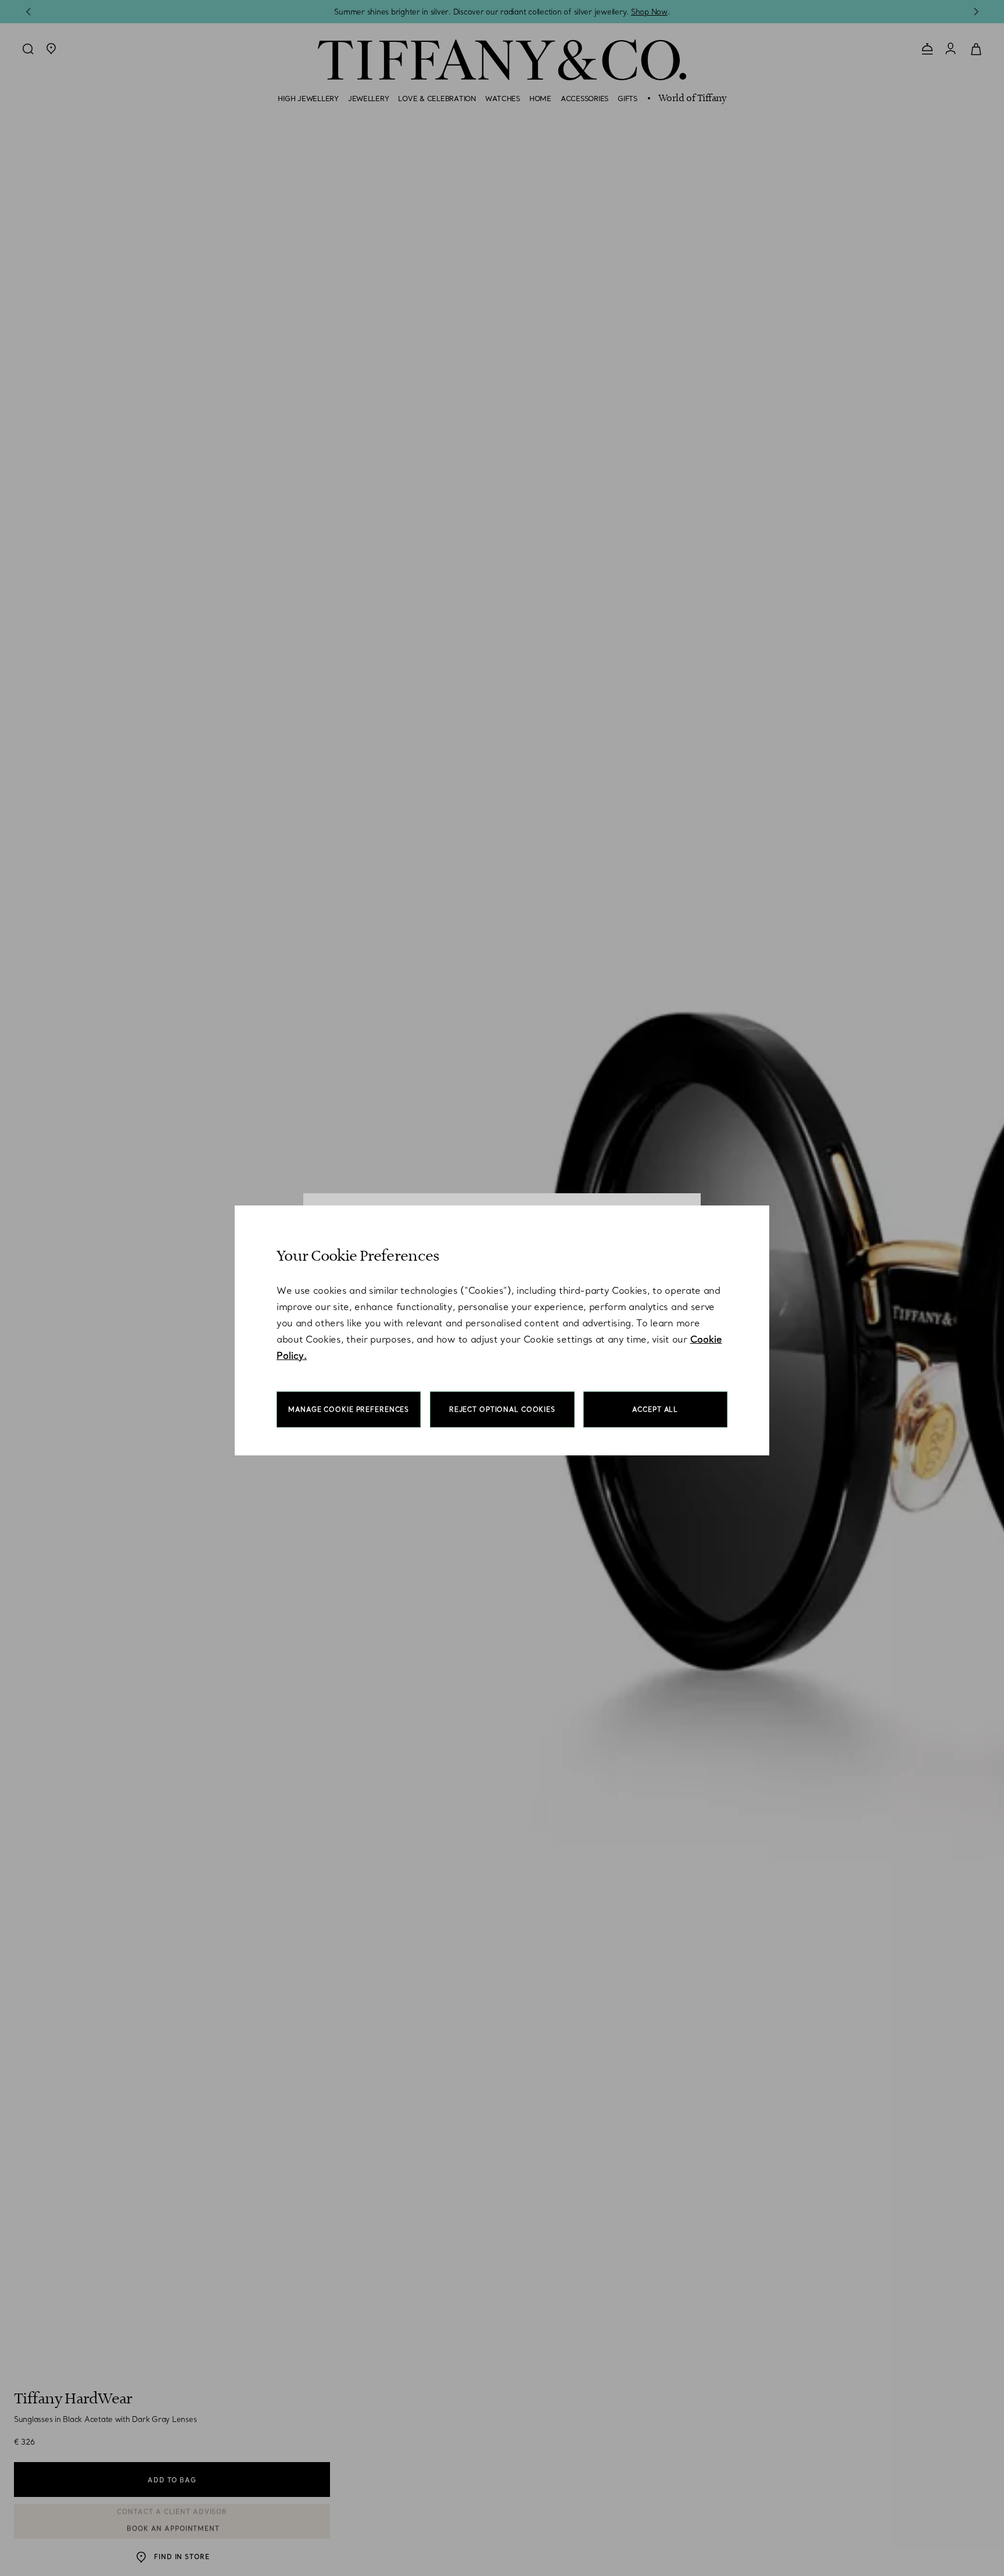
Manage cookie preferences (349, 1409)
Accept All (655, 1409)
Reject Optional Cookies (502, 1409)
